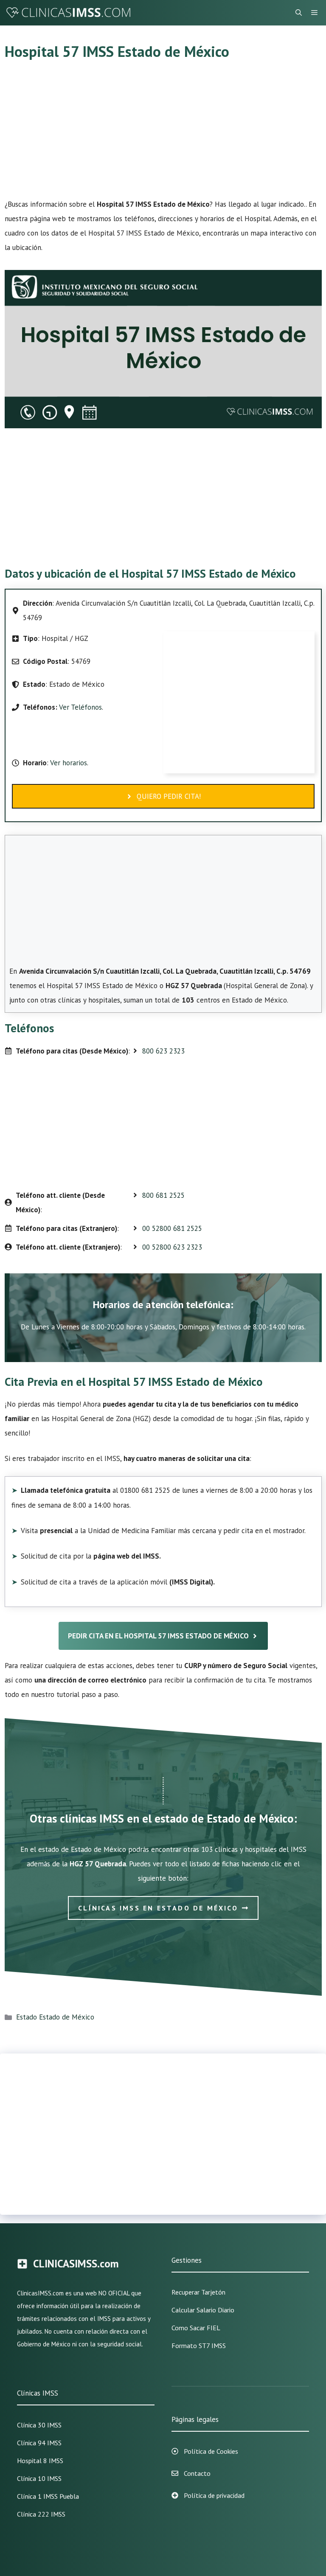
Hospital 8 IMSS (40, 2461)
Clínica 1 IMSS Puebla (48, 2496)
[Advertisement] (163, 134)
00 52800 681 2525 (172, 1228)
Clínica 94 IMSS (39, 2443)
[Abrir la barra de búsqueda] (299, 13)
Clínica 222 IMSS (41, 2514)
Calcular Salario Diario (203, 2310)
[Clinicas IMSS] (68, 13)
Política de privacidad (214, 2495)
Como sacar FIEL (196, 2328)
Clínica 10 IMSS (39, 2478)
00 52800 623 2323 (172, 1247)
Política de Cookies (211, 2451)
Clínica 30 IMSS (39, 2425)
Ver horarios (68, 763)
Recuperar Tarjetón (198, 2292)
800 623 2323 (163, 1051)
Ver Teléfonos (80, 707)
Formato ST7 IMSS (199, 2346)
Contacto (197, 2473)
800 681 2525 (163, 1195)
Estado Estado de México (55, 2017)
